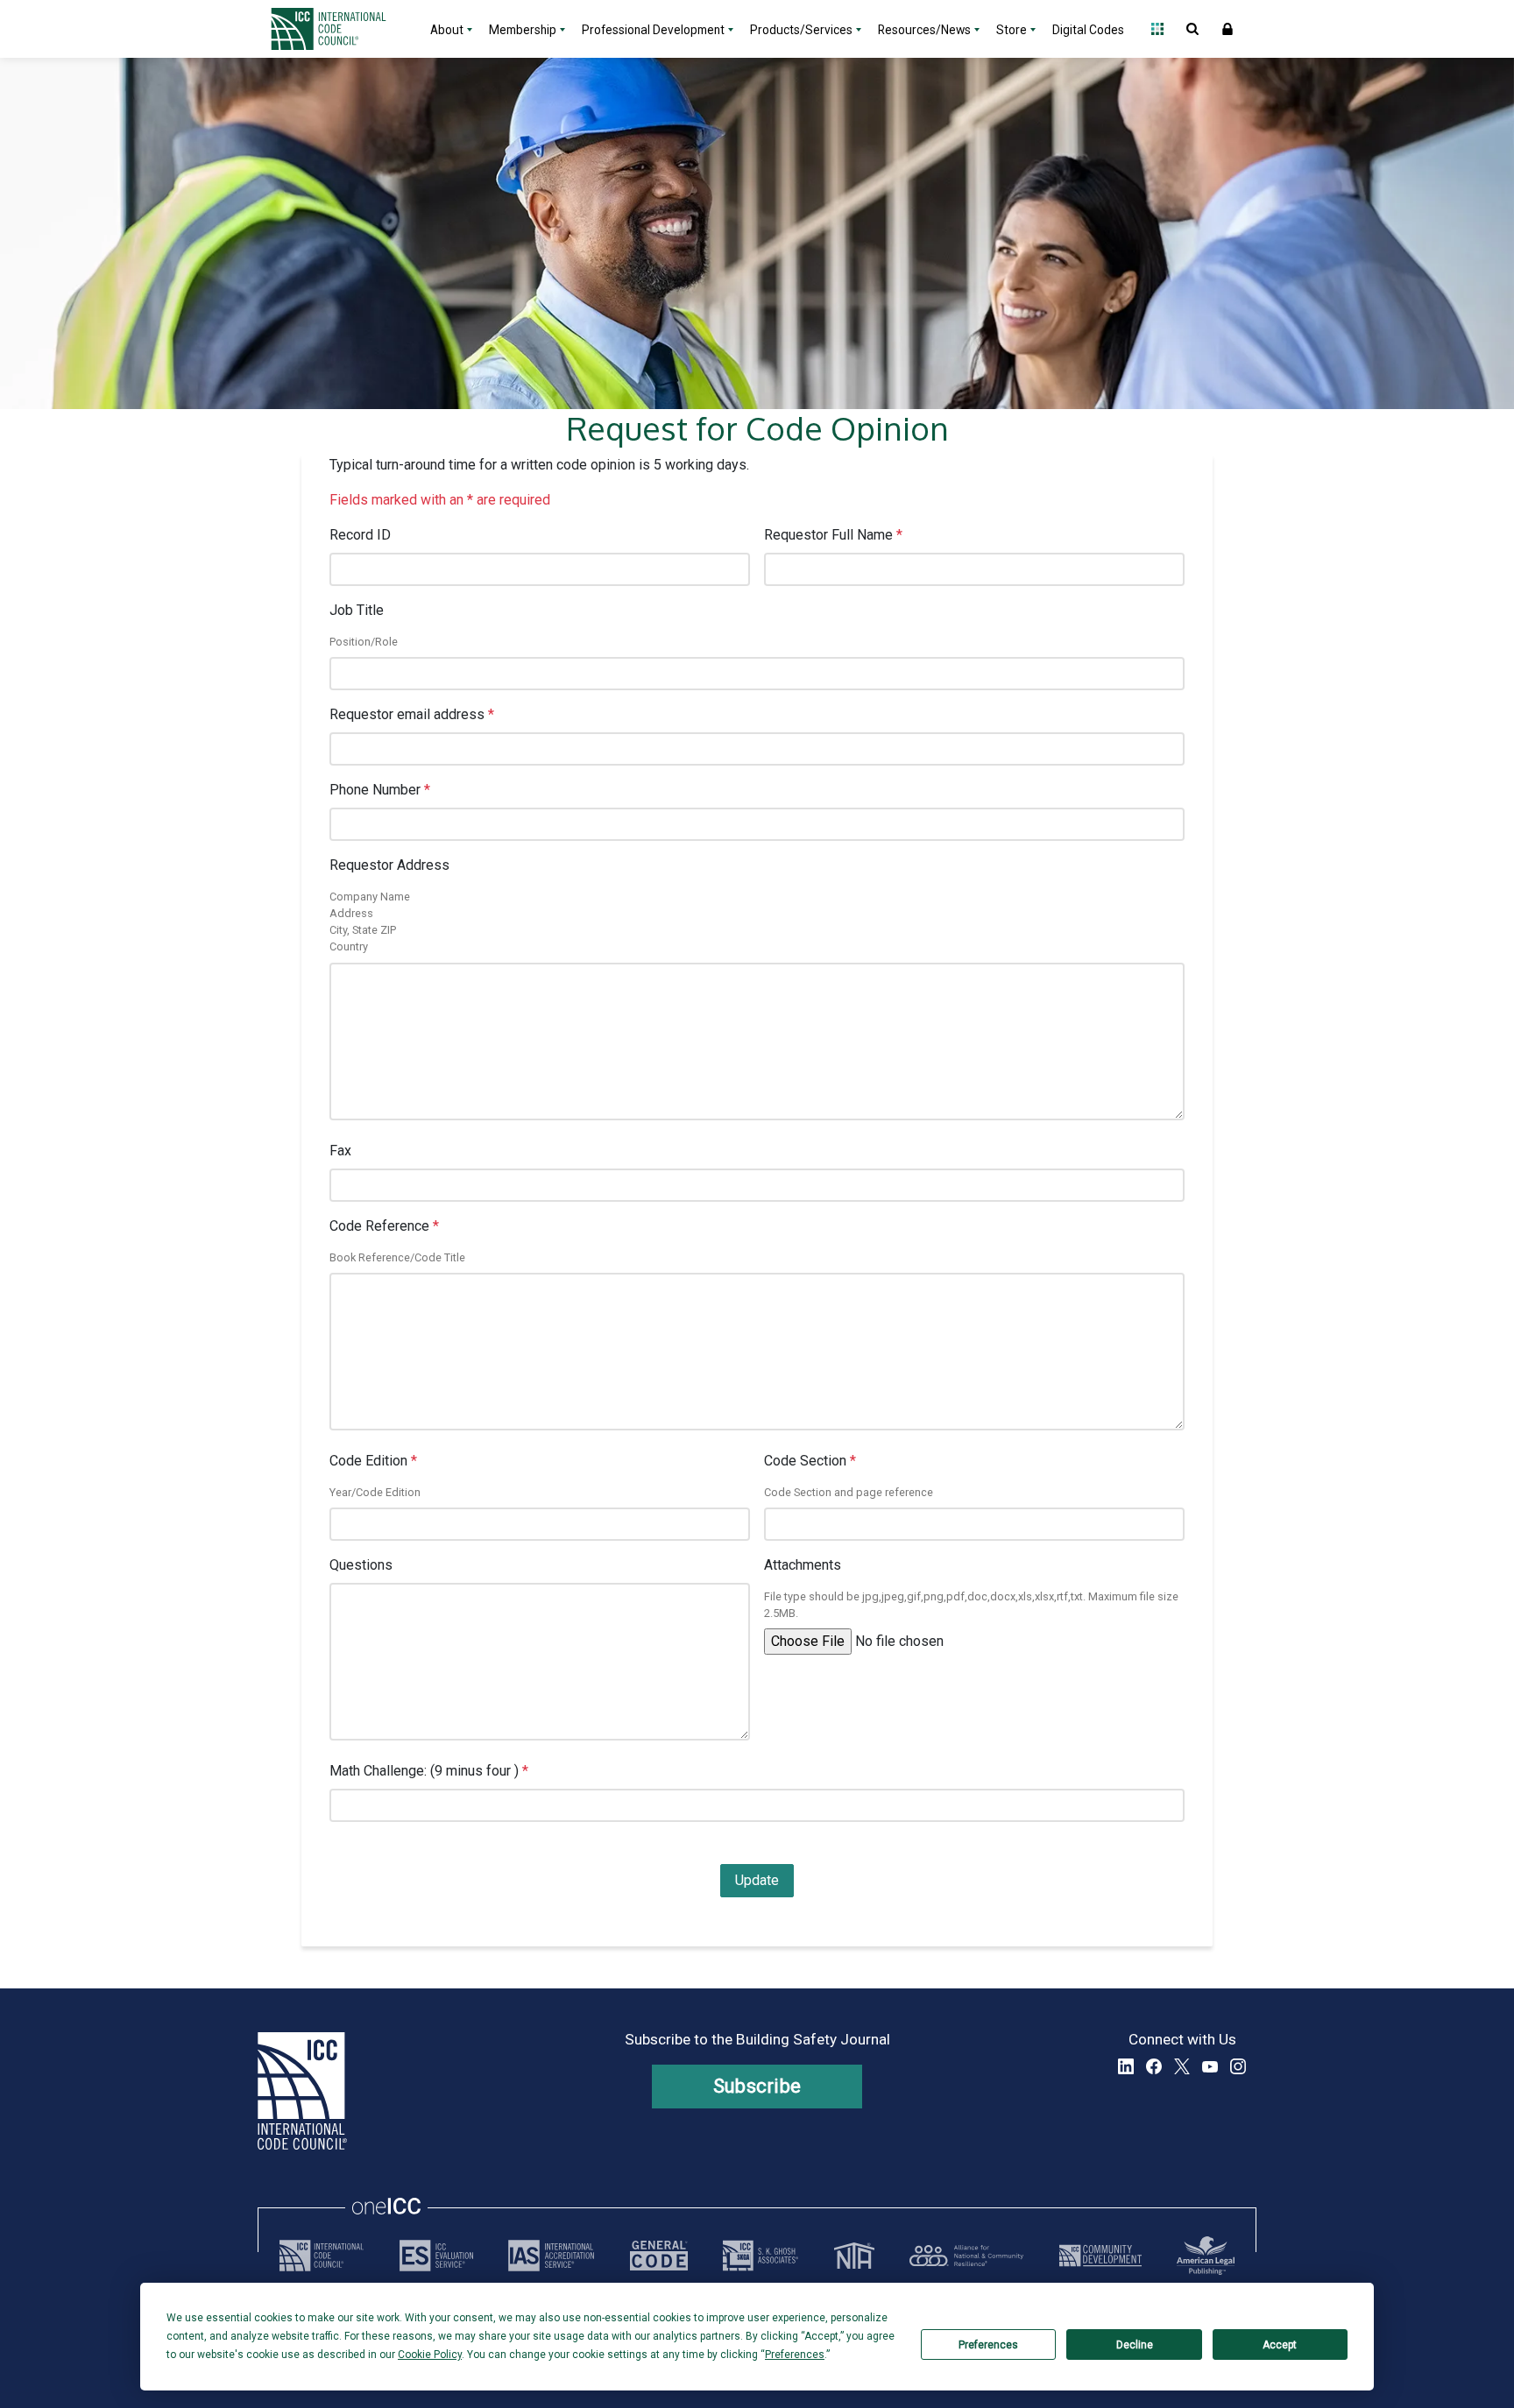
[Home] (339, 29)
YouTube (1210, 2066)
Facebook (1154, 2066)
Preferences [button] (795, 2355)
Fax (340, 1151)
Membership (523, 30)
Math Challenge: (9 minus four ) (429, 1771)
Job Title (357, 610)
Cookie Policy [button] (430, 2355)
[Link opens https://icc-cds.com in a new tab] (1100, 2256)
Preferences (988, 2345)
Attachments (803, 1565)
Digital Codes (1088, 30)
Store (1012, 30)
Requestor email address (412, 714)
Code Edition (373, 1461)
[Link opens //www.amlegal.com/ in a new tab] (1206, 2256)
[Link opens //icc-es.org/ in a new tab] (436, 2256)
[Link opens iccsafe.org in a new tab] (322, 2256)
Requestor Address (389, 865)
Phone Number (380, 790)
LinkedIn (1126, 2066)
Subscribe (757, 2086)
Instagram (1238, 2066)
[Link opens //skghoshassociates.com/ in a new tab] (761, 2256)
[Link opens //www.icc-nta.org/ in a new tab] (854, 2256)
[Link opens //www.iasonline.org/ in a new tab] (551, 2256)
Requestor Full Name (833, 535)
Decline (1135, 2345)
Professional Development (653, 30)
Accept (1280, 2345)
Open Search (1192, 29)
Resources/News (924, 30)
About (447, 30)
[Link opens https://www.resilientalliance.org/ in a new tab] (966, 2256)
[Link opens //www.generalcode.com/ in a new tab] (659, 2256)
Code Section (810, 1461)
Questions (361, 1565)
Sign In (1227, 29)
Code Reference (384, 1226)
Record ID (360, 535)
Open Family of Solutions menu (1157, 29)
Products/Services (801, 30)
